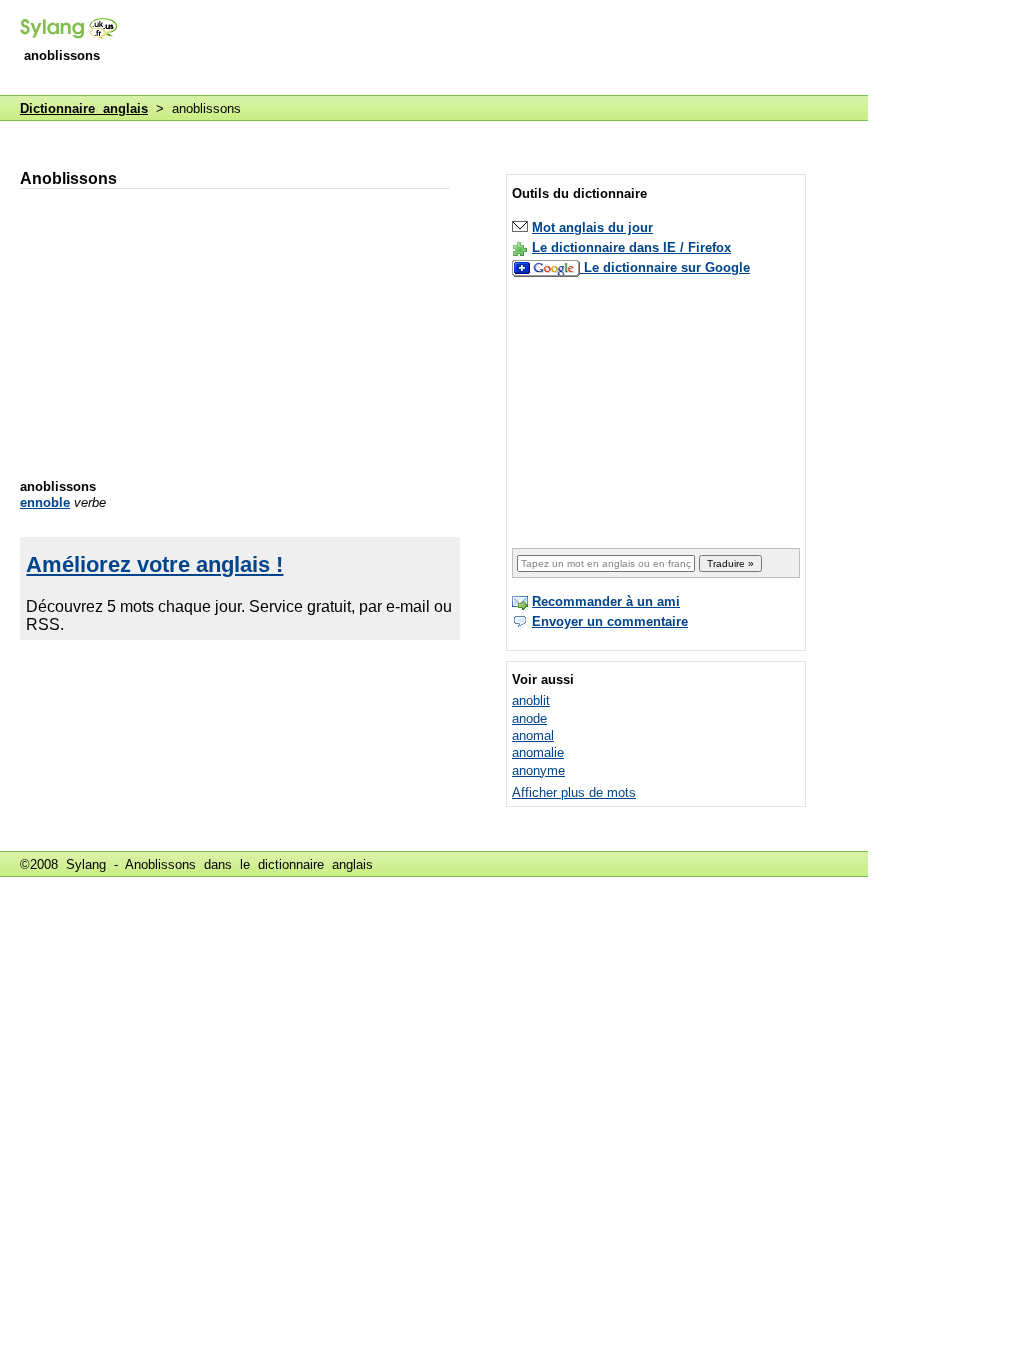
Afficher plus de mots (574, 792)
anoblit (531, 700)
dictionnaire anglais (315, 864)
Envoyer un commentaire (610, 621)
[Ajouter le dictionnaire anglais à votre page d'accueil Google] (548, 267)
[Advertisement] (504, 49)
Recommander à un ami (606, 601)
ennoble (45, 502)
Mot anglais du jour (592, 227)
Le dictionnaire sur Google (667, 267)
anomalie (538, 752)
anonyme (538, 770)
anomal (533, 735)
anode (529, 718)
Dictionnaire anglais (84, 108)
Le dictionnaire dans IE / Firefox (631, 247)
